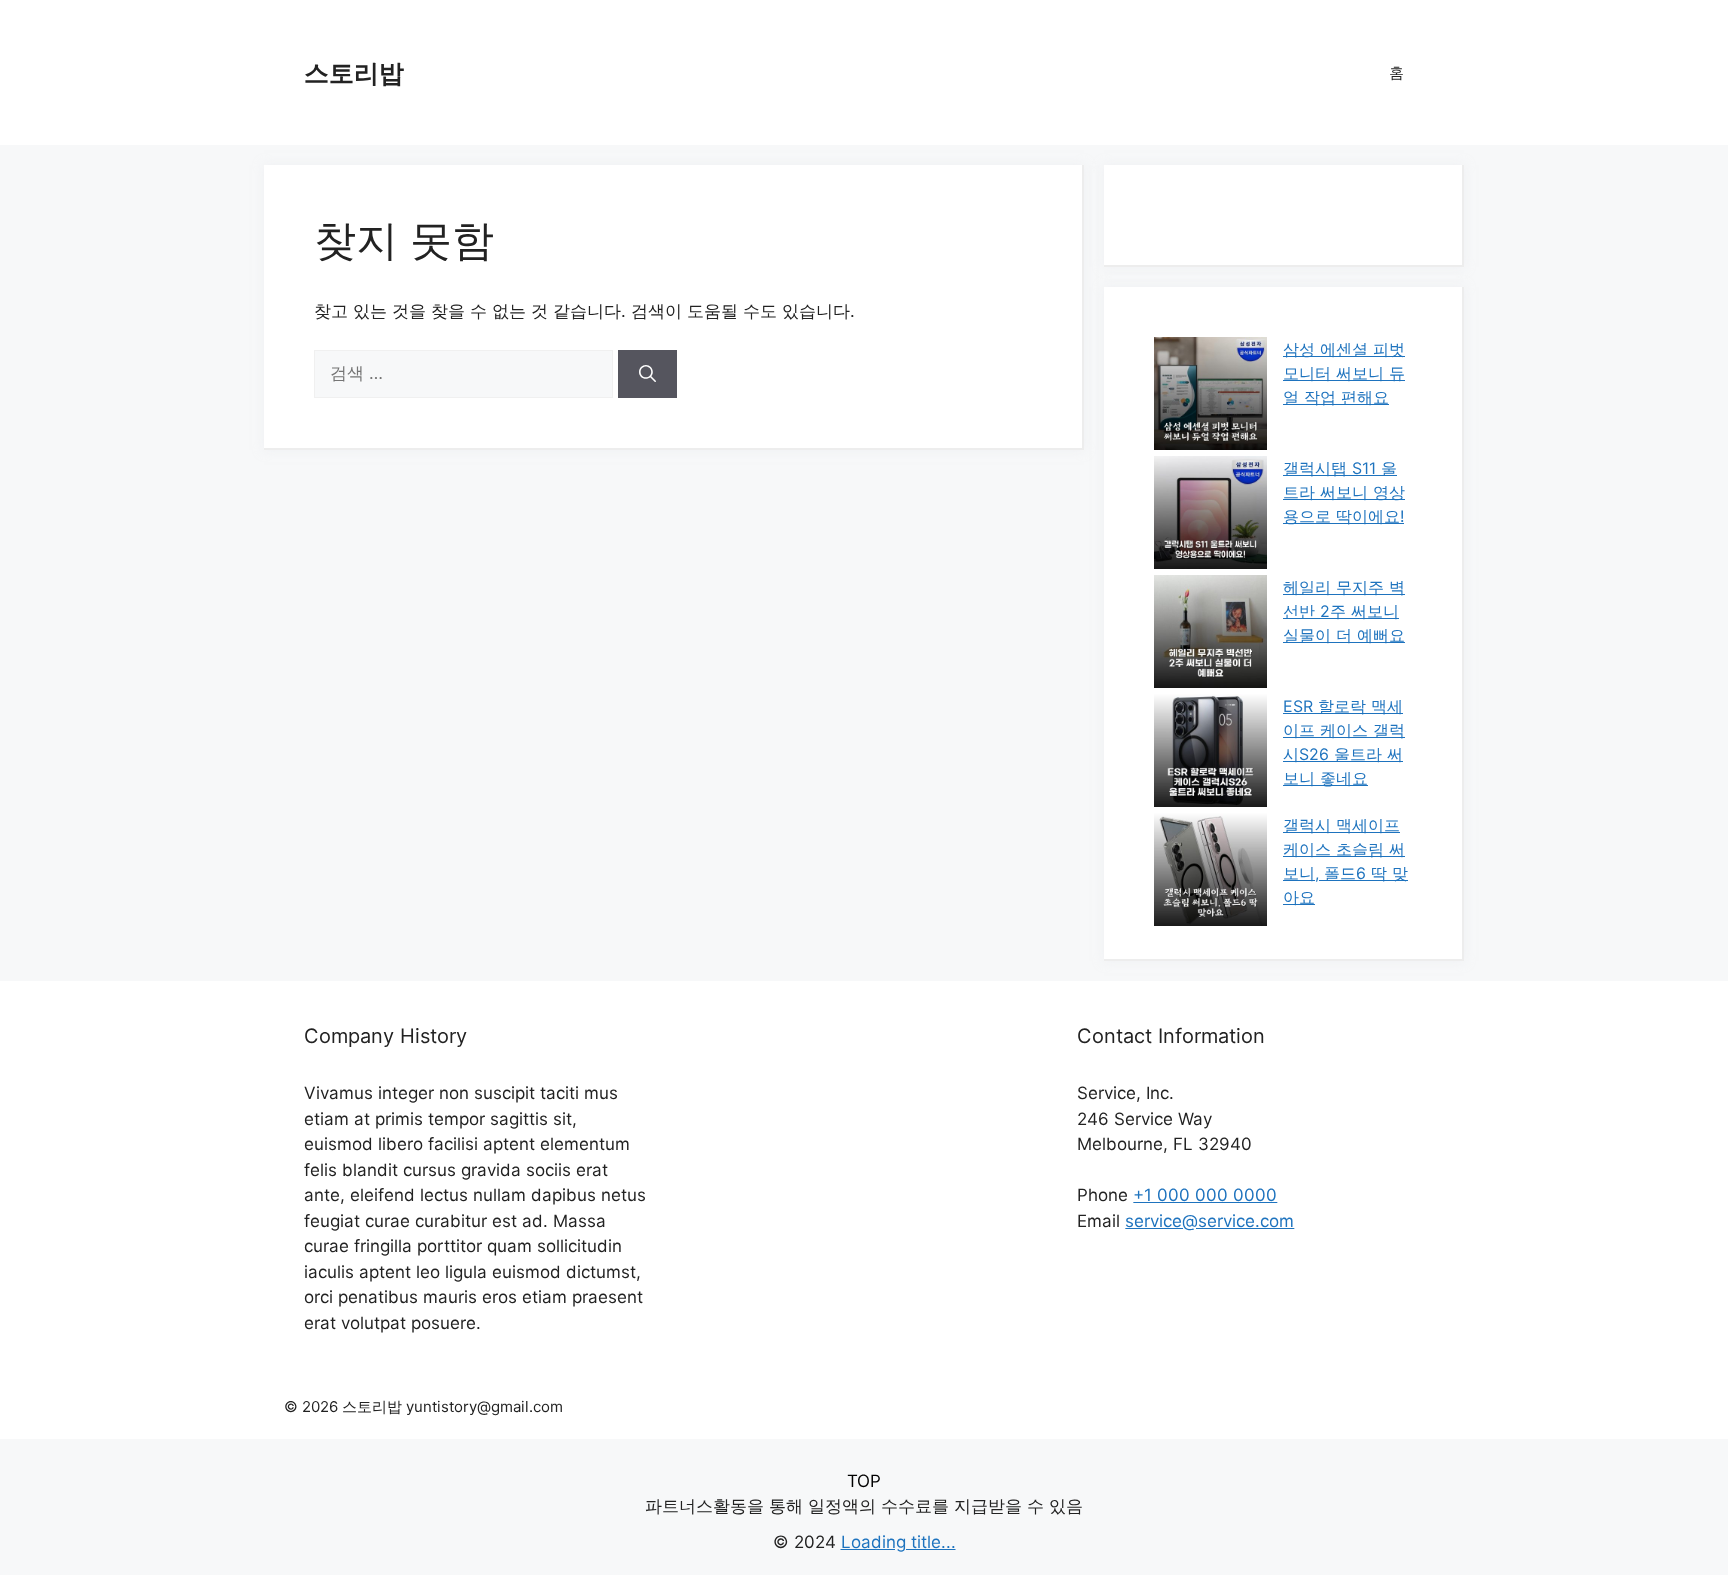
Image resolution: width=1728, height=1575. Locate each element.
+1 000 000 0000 (1205, 1195)
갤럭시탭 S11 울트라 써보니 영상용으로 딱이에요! (1344, 492)
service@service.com (1209, 1221)
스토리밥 (354, 73)
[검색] (647, 374)
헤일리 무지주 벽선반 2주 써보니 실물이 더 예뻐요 (1344, 611)
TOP (864, 1481)
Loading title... (898, 1542)
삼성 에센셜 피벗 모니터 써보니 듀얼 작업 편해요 (1344, 373)
